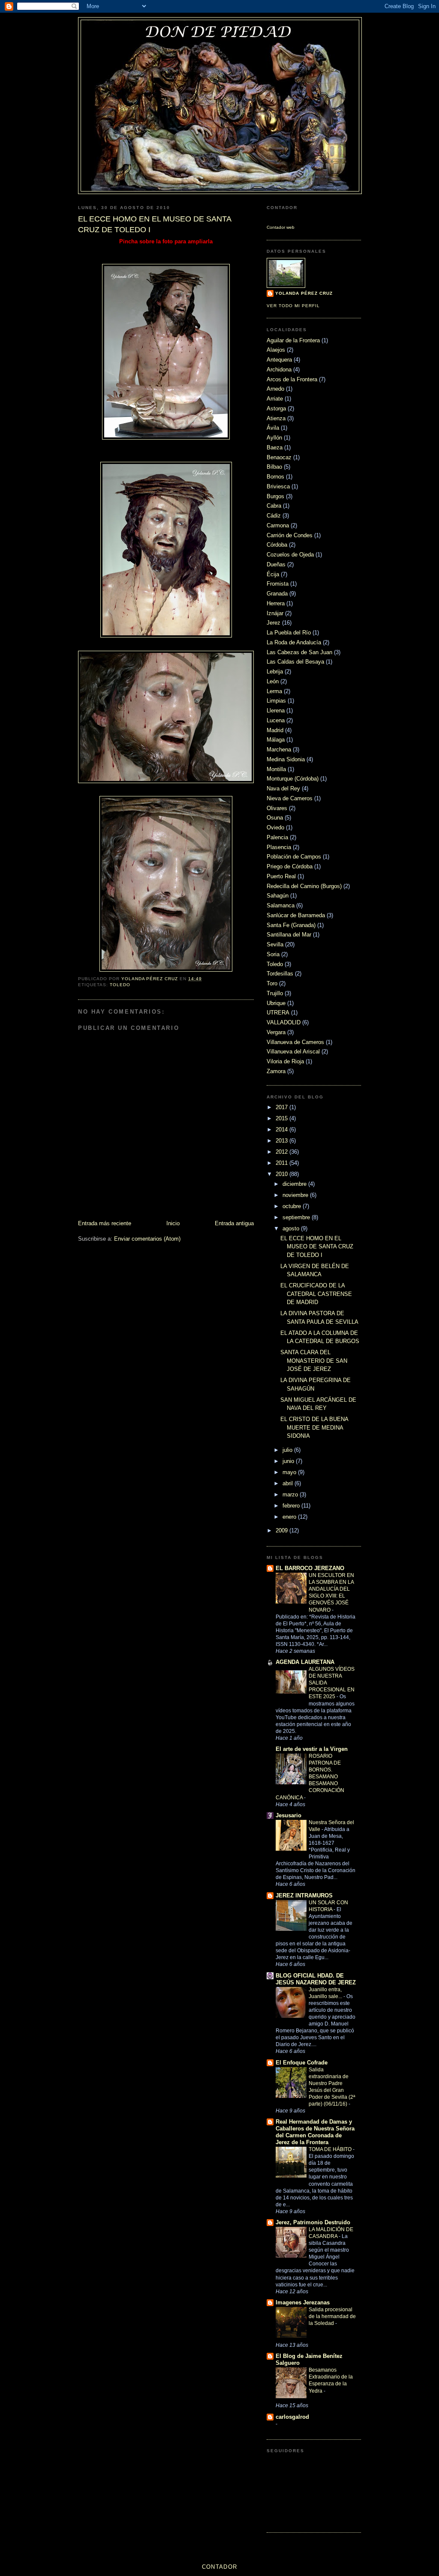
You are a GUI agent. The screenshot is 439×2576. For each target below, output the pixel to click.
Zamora (276, 1071)
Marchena (279, 749)
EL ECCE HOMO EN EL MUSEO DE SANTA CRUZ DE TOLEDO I (317, 1247)
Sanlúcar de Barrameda (296, 915)
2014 (283, 1129)
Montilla (276, 769)
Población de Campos (294, 857)
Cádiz (274, 516)
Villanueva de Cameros (295, 1042)
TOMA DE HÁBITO (331, 2149)
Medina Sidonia (286, 759)
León (273, 681)
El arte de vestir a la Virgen (312, 1749)
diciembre (295, 1184)
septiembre (297, 1217)
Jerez (274, 623)
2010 (283, 1174)
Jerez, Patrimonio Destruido (313, 2222)
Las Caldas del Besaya (295, 662)
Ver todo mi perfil (293, 306)
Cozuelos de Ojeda (290, 555)
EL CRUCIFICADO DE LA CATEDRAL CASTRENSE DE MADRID (316, 1294)
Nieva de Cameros (290, 798)
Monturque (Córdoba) (293, 779)
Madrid (275, 730)
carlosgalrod (292, 2417)
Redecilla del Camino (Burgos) (304, 886)
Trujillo (275, 993)
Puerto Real (281, 876)
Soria (273, 954)
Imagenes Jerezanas (303, 2302)
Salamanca (281, 905)
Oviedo (275, 827)
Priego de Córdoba (290, 866)
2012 (283, 1152)
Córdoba (277, 545)
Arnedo (275, 389)
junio (289, 1461)
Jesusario (289, 1815)
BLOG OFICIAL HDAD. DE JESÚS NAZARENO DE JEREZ (316, 1979)
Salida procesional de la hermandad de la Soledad (332, 2316)
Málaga (276, 740)
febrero (292, 1506)
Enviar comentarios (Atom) (147, 1239)
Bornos (275, 477)
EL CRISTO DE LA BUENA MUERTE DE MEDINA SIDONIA (314, 1427)
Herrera (276, 603)
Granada (277, 594)
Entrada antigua (234, 1223)
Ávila (273, 428)
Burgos (275, 496)
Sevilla (275, 944)
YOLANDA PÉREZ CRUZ (304, 293)
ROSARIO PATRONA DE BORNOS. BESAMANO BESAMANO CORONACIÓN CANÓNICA (310, 1777)
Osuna (275, 818)
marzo (291, 1494)
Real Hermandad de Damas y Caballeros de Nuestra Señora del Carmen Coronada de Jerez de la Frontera (315, 2132)
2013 (283, 1141)
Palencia (277, 837)
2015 (283, 1118)
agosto (292, 1228)
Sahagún (278, 896)
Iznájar (275, 613)
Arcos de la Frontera (292, 379)
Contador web (281, 227)
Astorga (276, 408)
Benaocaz (279, 457)
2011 (283, 1163)
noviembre (296, 1195)
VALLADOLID (284, 1022)
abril (289, 1483)
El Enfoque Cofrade (302, 2063)
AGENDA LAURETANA (305, 1662)
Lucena (276, 720)
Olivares (277, 808)
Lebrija (275, 672)
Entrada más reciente (105, 1223)
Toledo (120, 985)
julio (288, 1450)
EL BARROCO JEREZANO (310, 1568)
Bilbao (274, 467)
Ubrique (276, 1003)
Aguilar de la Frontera (293, 340)
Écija (273, 574)
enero (290, 1517)
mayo (290, 1472)
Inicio (173, 1223)
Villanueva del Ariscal (293, 1052)
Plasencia (279, 847)
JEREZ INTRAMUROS (304, 1895)
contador (219, 2567)
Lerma (274, 691)
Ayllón (274, 438)
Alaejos (276, 350)
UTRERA (278, 1013)
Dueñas (276, 564)
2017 (283, 1107)
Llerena (276, 711)
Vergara (276, 1032)
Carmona (278, 525)
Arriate (275, 399)
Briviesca (278, 486)
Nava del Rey (283, 788)
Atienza (276, 418)
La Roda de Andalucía (294, 642)
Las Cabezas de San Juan (299, 652)
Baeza (275, 447)
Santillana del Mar (289, 935)
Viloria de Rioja (285, 1061)
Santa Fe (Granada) (291, 925)
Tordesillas (280, 974)
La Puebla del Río (289, 633)
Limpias (276, 701)
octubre (293, 1206)
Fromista (278, 584)
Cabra (274, 506)
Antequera (279, 360)
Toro (272, 983)
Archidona (279, 369)
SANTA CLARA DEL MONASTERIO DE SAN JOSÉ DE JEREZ (314, 1361)
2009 (283, 1530)
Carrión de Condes (290, 535)
